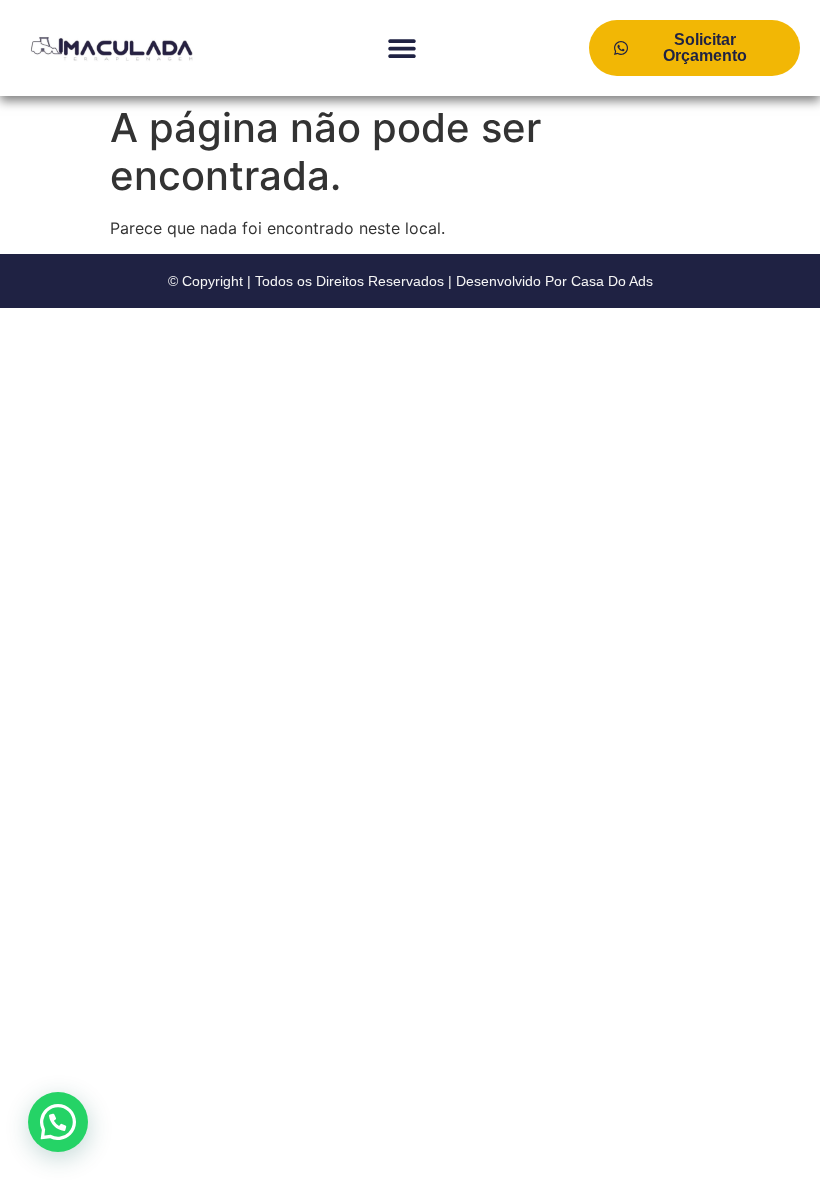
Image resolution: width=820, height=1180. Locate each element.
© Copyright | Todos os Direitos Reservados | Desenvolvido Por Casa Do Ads (410, 281)
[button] (402, 48)
